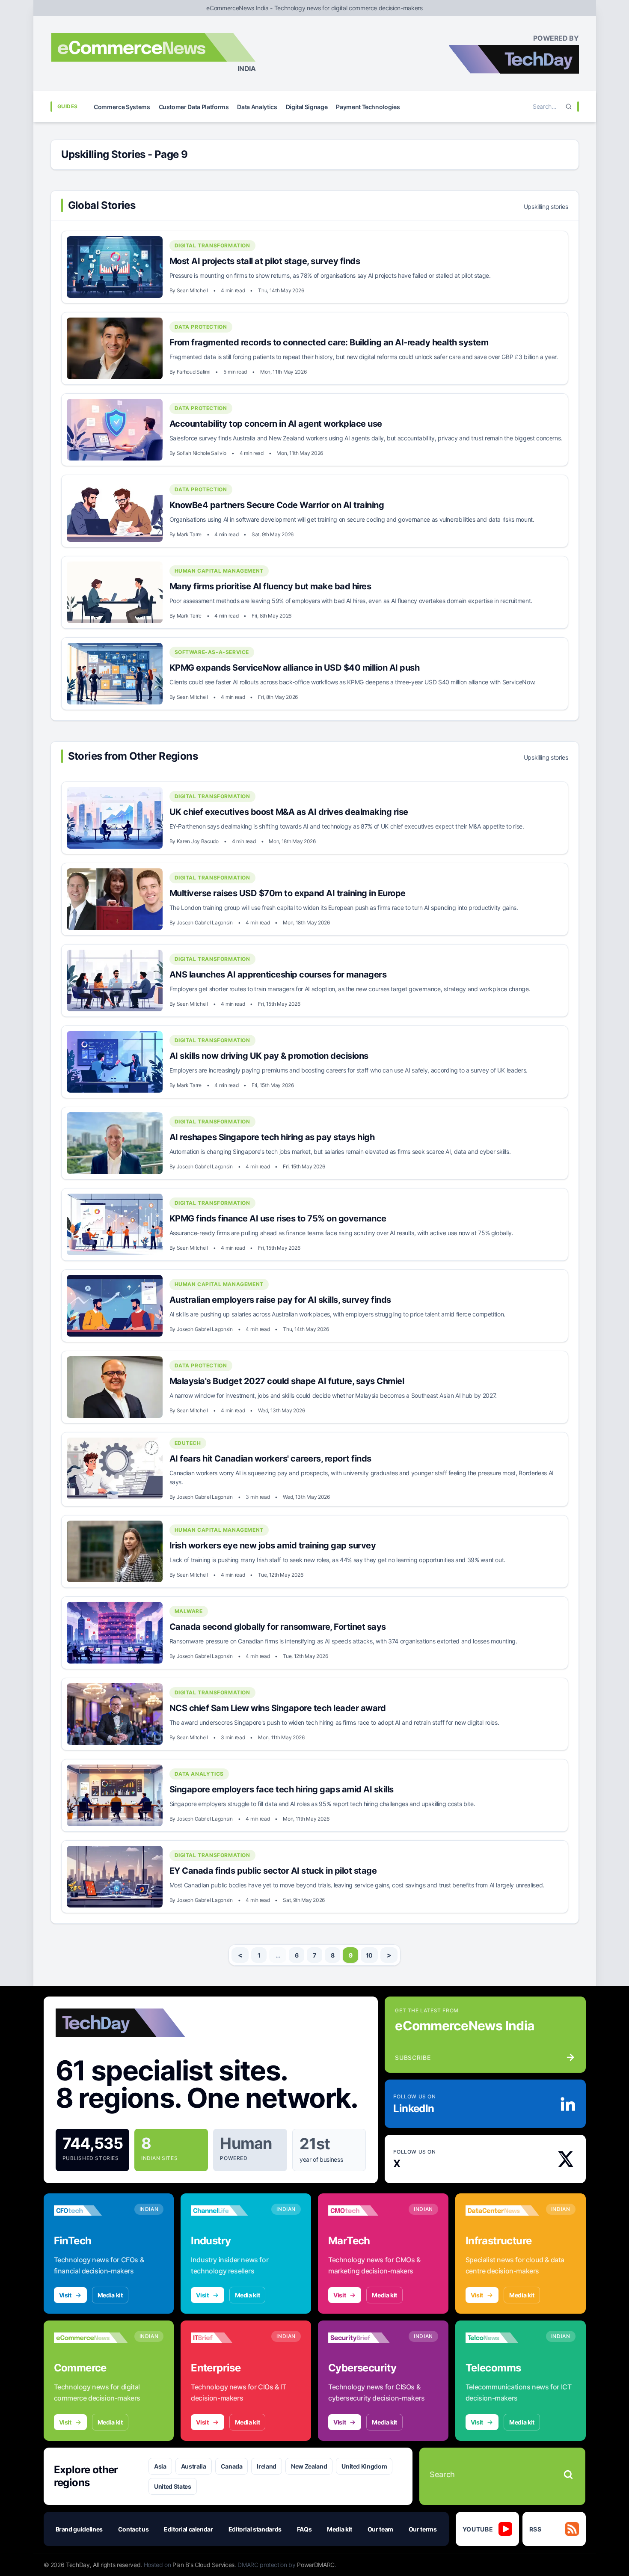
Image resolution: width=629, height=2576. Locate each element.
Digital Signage (307, 107)
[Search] (569, 107)
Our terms (423, 2529)
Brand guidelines (79, 2529)
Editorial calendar (188, 2529)
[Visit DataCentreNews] (502, 2211)
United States (172, 2486)
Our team (380, 2529)
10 (369, 1955)
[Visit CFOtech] (91, 2211)
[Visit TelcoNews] (502, 2338)
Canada (232, 2466)
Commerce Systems (122, 107)
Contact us (134, 2529)
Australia (194, 2466)
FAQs (304, 2529)
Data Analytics (257, 107)
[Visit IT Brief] (228, 2338)
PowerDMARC (316, 2565)
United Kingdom (364, 2466)
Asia (160, 2466)
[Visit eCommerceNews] (91, 2338)
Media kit (110, 2295)
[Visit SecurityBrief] (365, 2338)
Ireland (267, 2466)
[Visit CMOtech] (365, 2211)
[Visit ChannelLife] (228, 2211)
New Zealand (309, 2466)
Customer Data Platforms (194, 107)
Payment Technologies (368, 107)
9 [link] (351, 1955)
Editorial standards (255, 2529)
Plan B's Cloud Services (203, 2565)
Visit (65, 2295)
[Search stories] (568, 2475)
